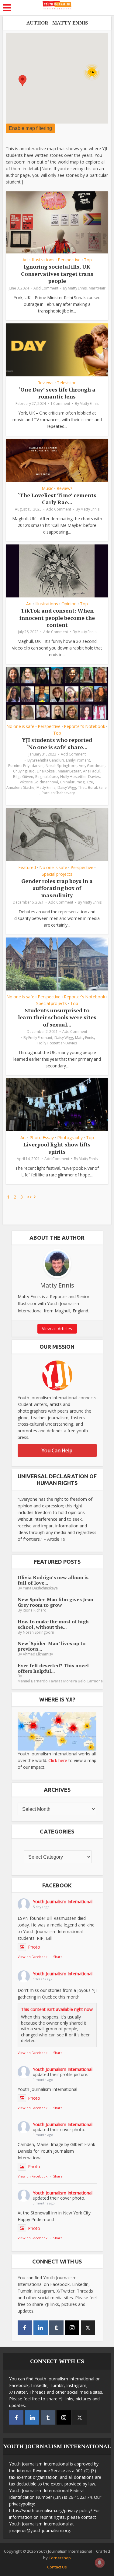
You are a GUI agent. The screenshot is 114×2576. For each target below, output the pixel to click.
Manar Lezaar (69, 771)
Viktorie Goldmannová (39, 782)
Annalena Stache (20, 787)
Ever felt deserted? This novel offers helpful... (53, 1668)
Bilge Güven (23, 777)
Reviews (45, 383)
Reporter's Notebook (85, 726)
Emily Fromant (78, 760)
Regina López (47, 777)
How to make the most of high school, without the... (53, 1624)
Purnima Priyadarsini (26, 766)
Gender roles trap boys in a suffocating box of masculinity (57, 888)
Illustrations (43, 260)
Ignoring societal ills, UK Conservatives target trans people (57, 274)
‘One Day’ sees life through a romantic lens (57, 393)
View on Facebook (33, 1957)
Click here (58, 1760)
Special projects (57, 874)
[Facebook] (25, 2328)
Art (25, 260)
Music (47, 488)
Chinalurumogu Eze (77, 782)
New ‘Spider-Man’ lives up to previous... (52, 1646)
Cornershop (60, 2558)
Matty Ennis (77, 288)
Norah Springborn (61, 766)
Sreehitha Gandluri (48, 760)
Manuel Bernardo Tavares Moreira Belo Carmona (60, 1681)
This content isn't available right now (57, 2009)
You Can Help (57, 1450)
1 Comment (60, 403)
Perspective (69, 260)
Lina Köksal (46, 771)
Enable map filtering (30, 128)
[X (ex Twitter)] (88, 2328)
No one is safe (20, 726)
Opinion (69, 604)
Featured (27, 868)
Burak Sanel (98, 787)
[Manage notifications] (100, 2563)
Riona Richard (35, 1610)
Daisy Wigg (67, 787)
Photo (34, 1947)
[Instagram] (72, 2328)
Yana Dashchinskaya (40, 1588)
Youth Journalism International (63, 1901)
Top (88, 260)
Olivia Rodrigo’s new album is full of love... (53, 1580)
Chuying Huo (24, 771)
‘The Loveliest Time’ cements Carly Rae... (57, 499)
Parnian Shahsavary (58, 793)
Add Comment (46, 288)
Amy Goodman (92, 766)
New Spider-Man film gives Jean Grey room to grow (55, 1602)
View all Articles (57, 1329)
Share (58, 1957)
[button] (22, 81)
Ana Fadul (91, 771)
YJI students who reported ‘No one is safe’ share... (57, 743)
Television (67, 383)
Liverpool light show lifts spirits (57, 1148)
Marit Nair (97, 288)
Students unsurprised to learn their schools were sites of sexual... (57, 1017)
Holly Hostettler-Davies (80, 777)
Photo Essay (42, 1138)
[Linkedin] (41, 2328)
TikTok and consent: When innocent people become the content (57, 618)
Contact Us (57, 2567)
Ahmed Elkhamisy (38, 1654)
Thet (82, 787)
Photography (70, 1138)
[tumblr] (56, 2328)
